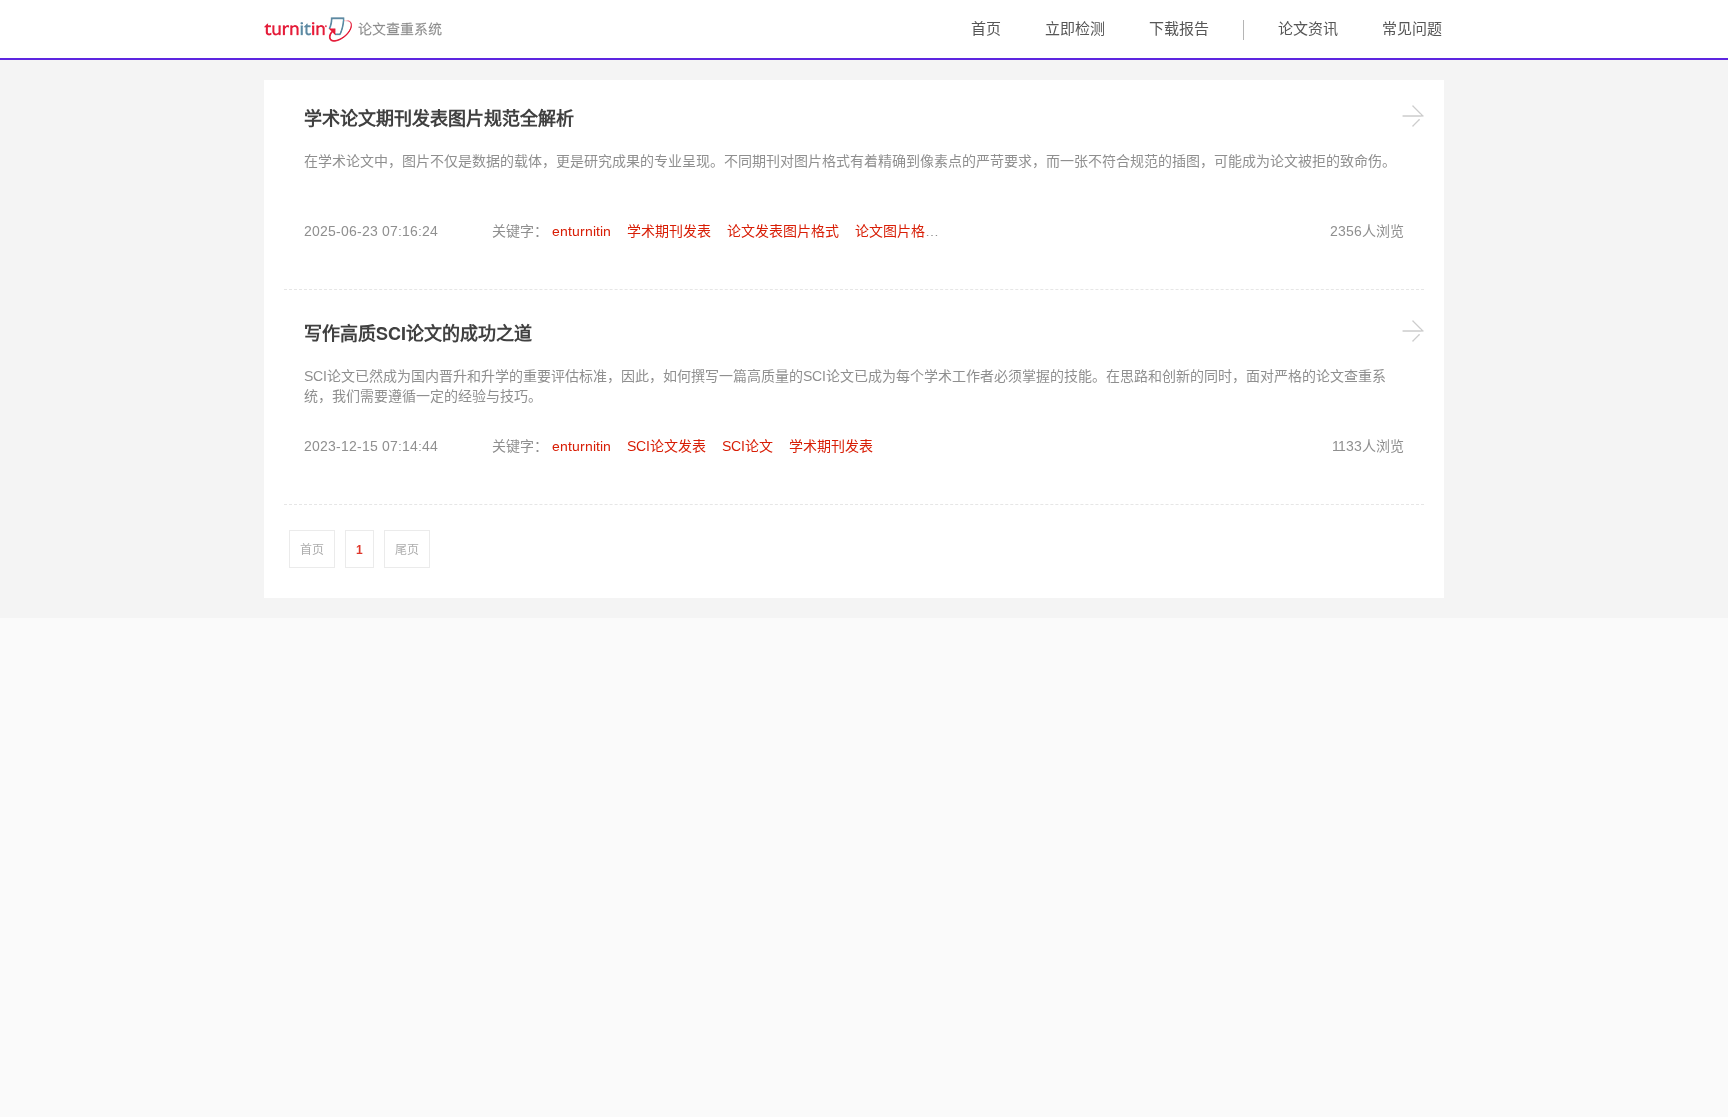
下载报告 (1179, 28)
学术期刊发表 (669, 231)
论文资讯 (1308, 28)
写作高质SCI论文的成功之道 (418, 333)
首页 (986, 28)
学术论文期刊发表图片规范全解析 (439, 118)
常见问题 (1412, 28)
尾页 (407, 550)
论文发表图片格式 (783, 231)
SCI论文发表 (666, 446)
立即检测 (1075, 28)
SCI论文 (747, 446)
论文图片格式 (897, 231)
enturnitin (581, 231)
